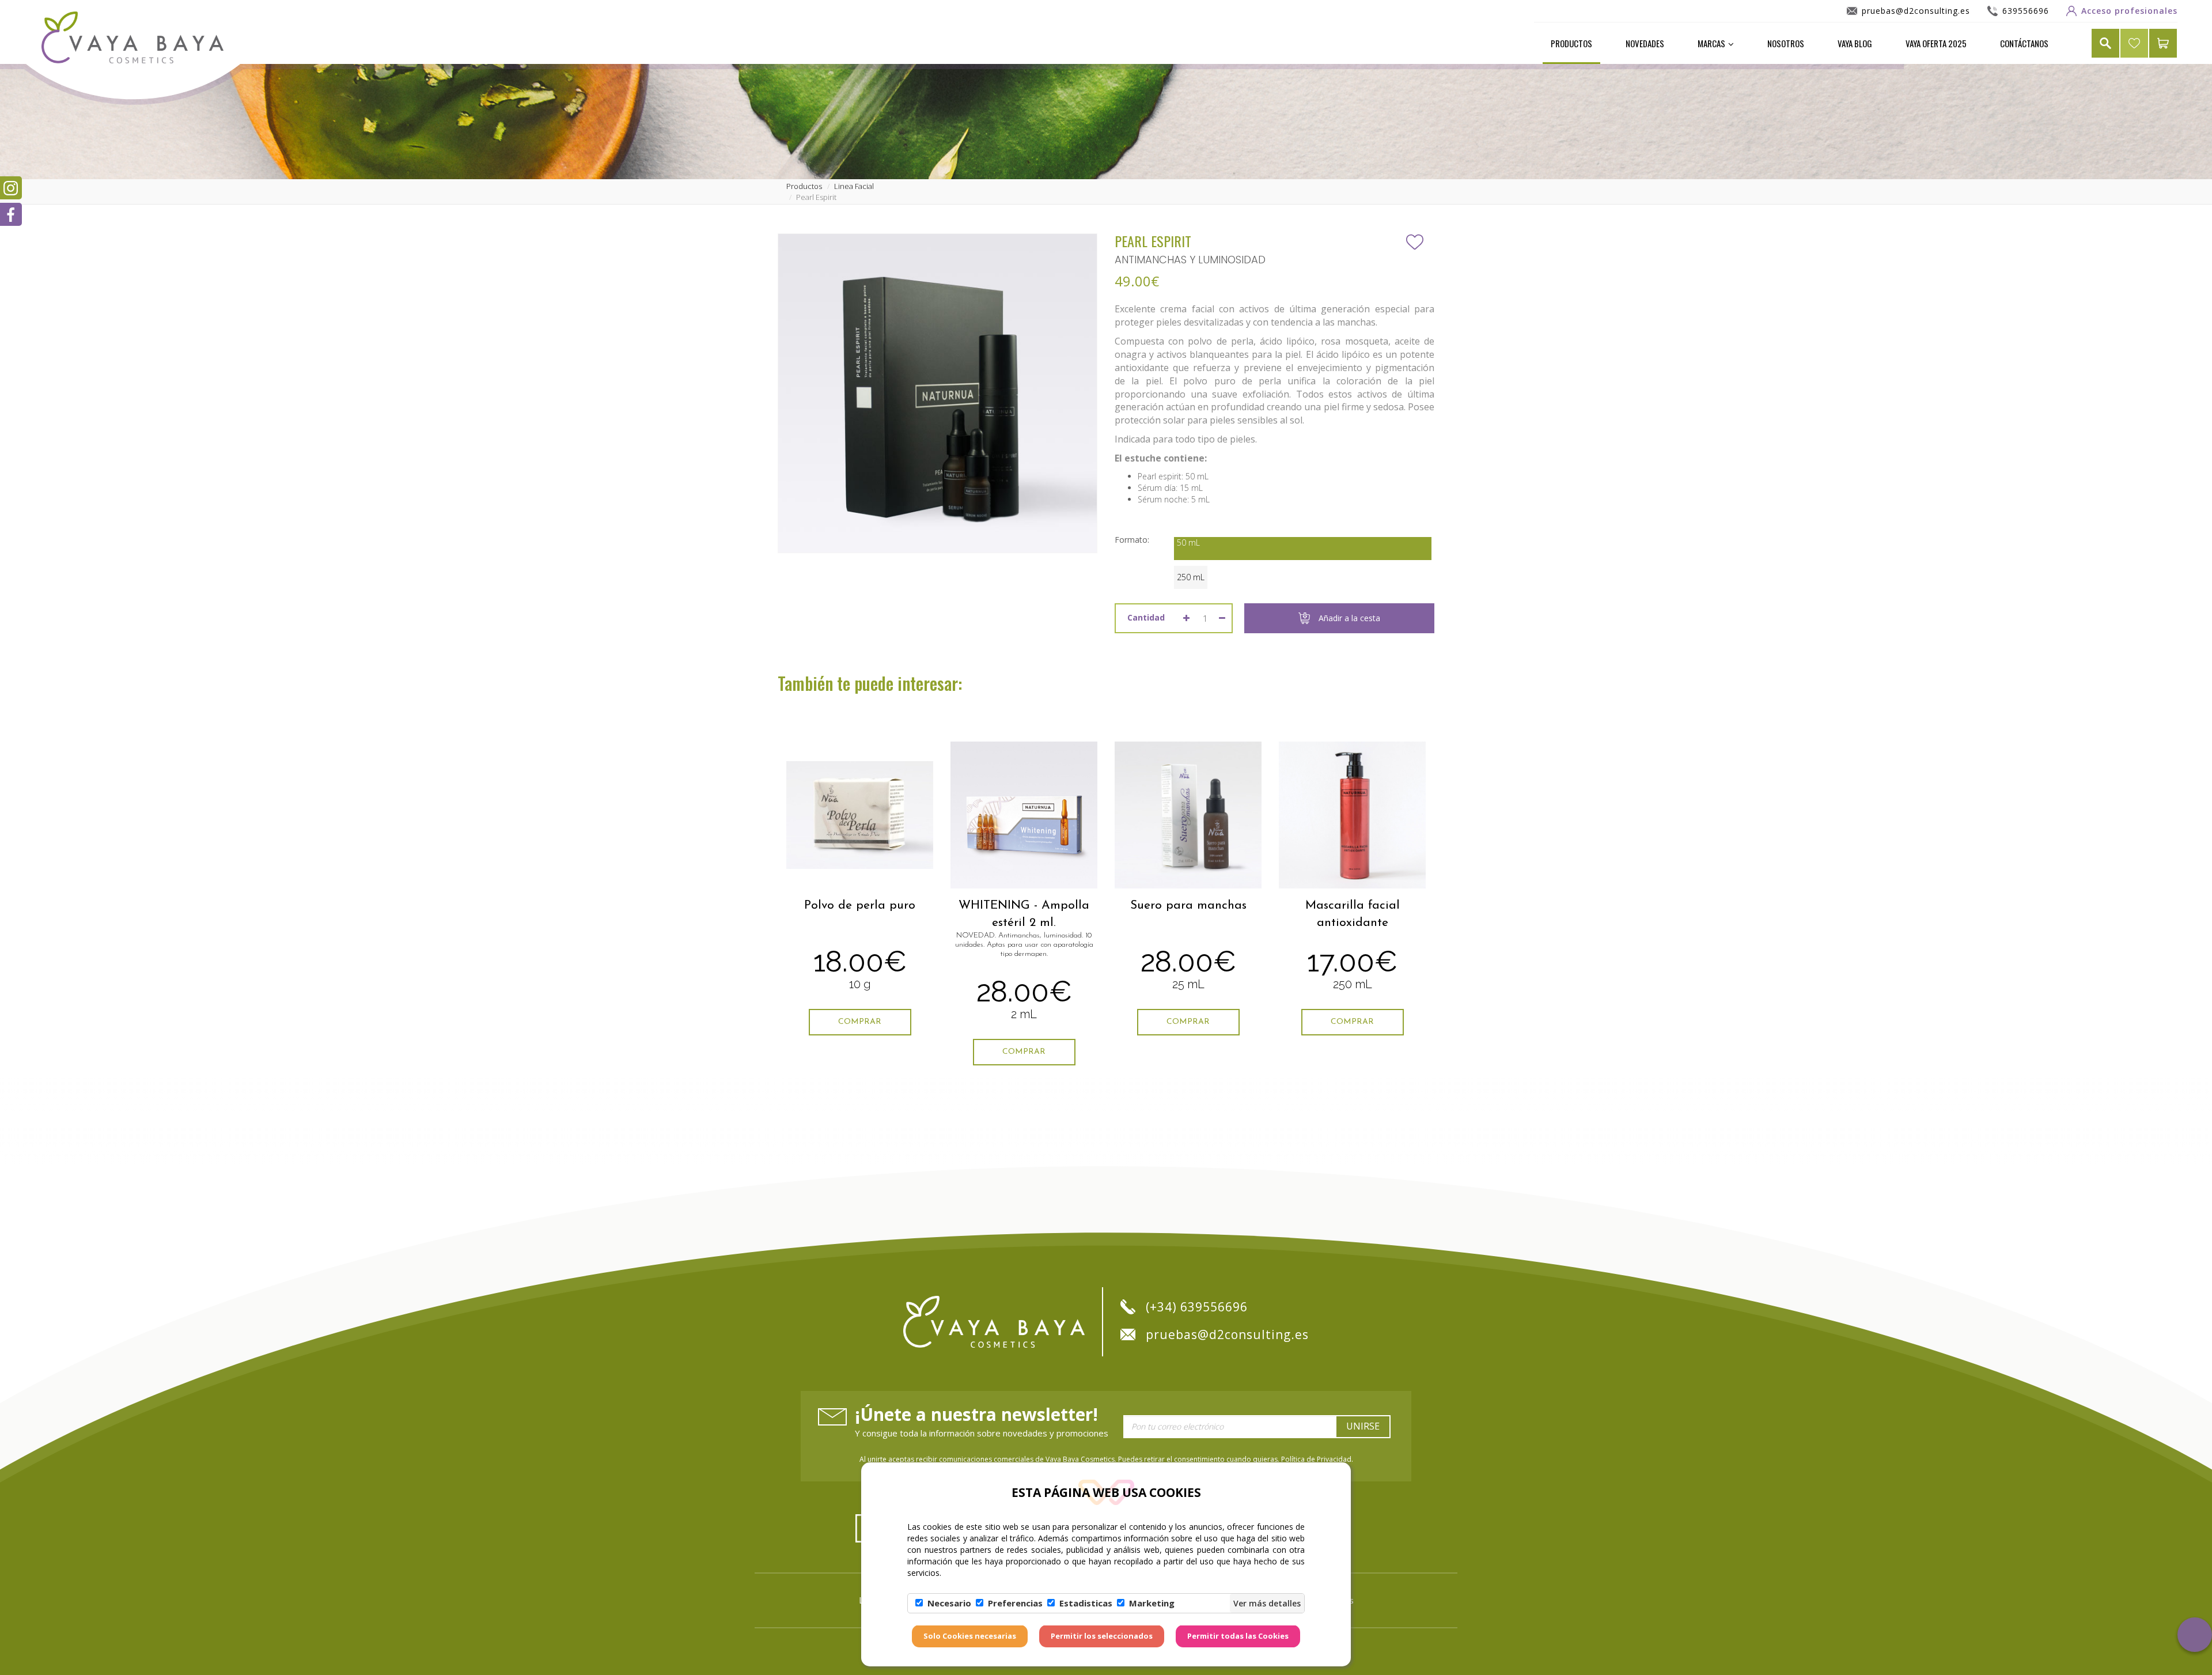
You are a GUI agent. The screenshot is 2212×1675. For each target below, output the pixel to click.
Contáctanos (2024, 43)
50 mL (1188, 542)
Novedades (1645, 43)
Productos (1571, 43)
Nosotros (1786, 43)
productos (804, 186)
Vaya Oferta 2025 (1936, 43)
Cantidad (1146, 617)
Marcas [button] (1711, 43)
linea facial (854, 186)
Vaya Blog (1855, 43)
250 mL (1191, 577)
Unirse (1363, 1426)
